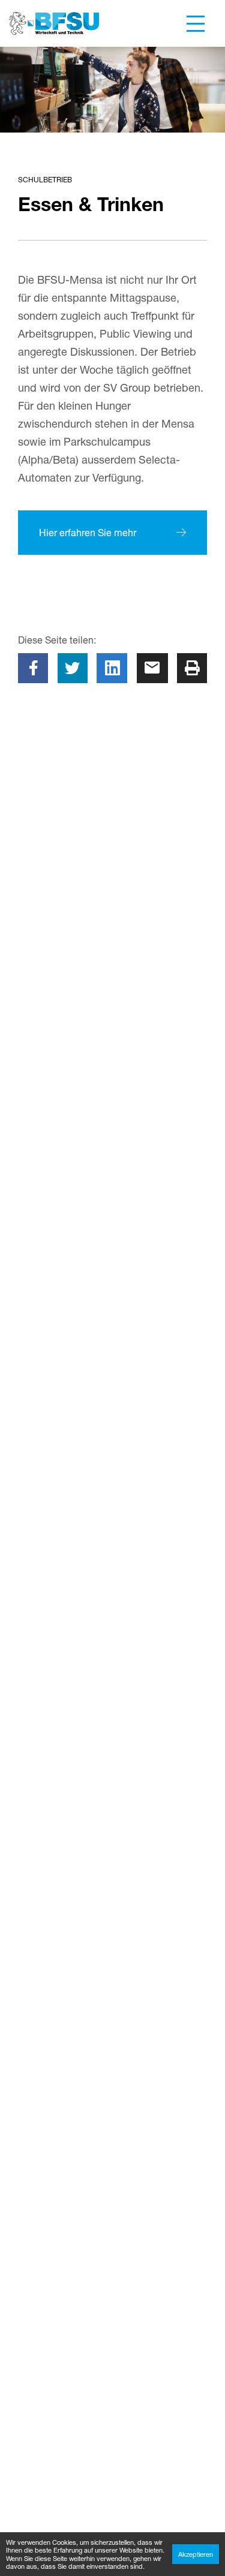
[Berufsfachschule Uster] (54, 23)
